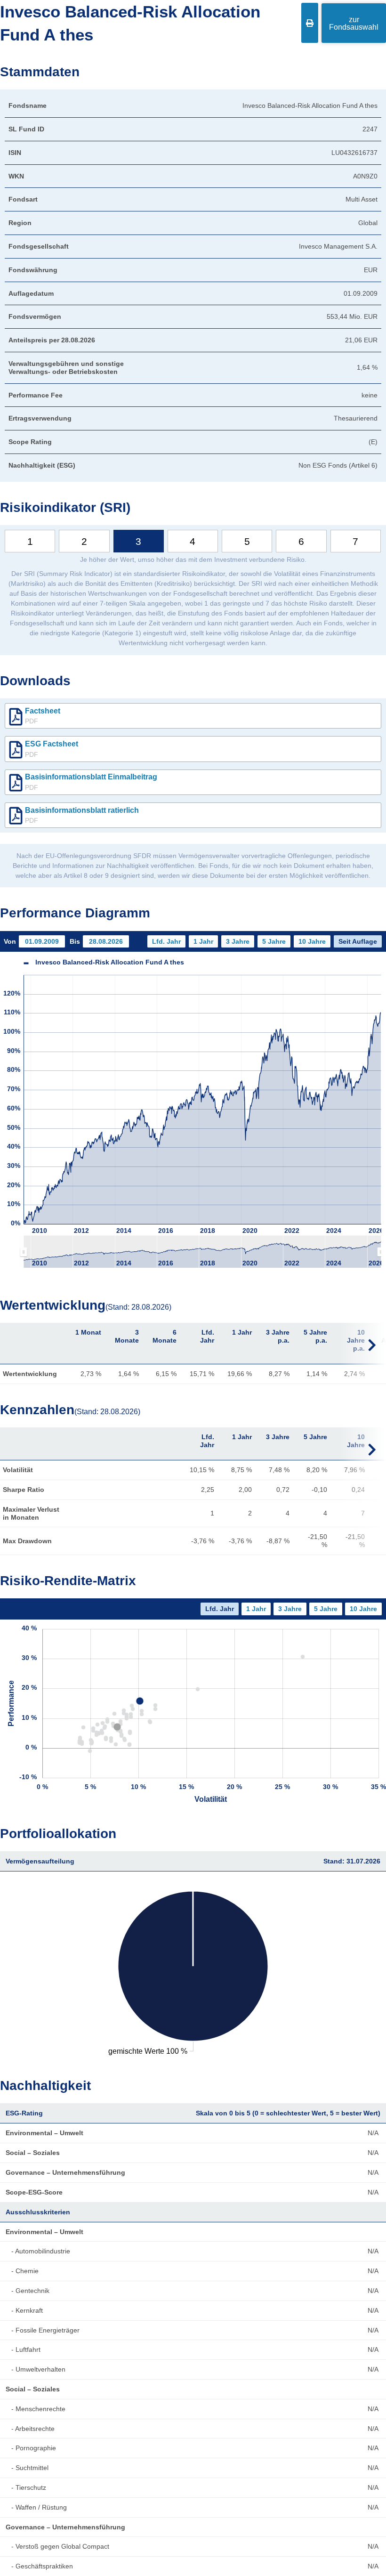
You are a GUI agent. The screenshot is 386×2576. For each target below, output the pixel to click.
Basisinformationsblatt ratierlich (82, 815)
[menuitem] (202, 1252)
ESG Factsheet (52, 749)
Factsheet (43, 716)
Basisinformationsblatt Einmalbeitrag (91, 782)
